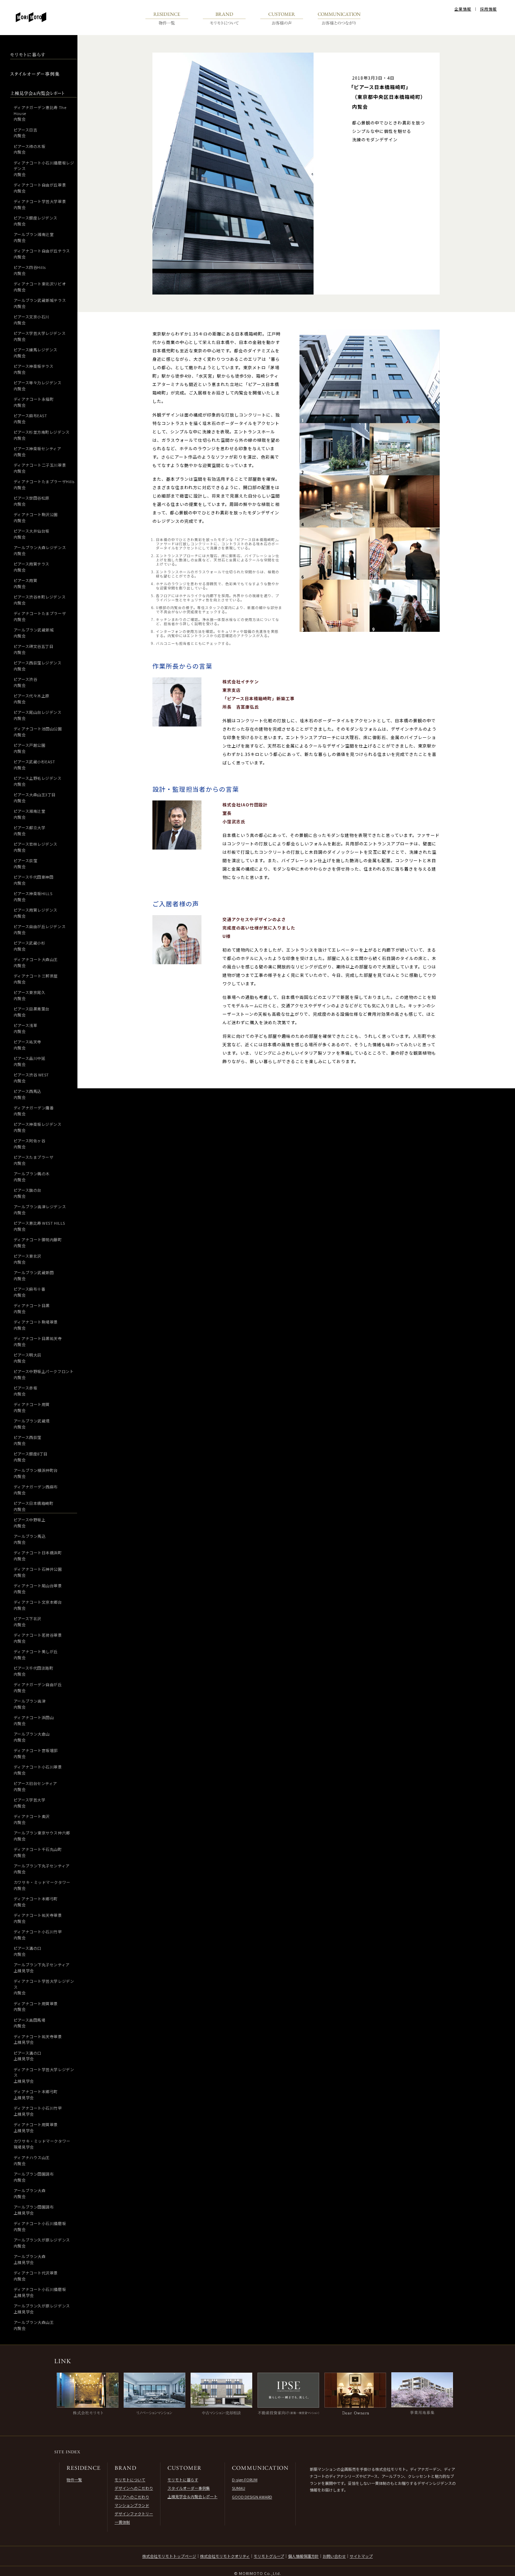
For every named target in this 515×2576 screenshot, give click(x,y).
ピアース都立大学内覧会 (29, 830)
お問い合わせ (334, 2556)
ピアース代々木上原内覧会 (32, 699)
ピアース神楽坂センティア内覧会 (37, 451)
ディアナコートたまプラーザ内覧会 (40, 616)
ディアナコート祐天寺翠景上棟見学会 (38, 2039)
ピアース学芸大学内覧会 (29, 1803)
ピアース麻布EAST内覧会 (30, 418)
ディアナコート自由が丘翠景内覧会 (40, 188)
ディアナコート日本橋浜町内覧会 (38, 1556)
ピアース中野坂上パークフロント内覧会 (44, 1374)
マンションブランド (132, 2505)
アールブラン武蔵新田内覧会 (34, 1275)
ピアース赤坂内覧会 (25, 1391)
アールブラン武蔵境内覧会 (32, 1424)
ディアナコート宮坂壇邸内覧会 (36, 1753)
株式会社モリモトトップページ (169, 2556)
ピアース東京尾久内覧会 (29, 995)
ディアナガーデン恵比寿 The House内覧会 (40, 113)
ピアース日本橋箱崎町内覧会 (34, 1506)
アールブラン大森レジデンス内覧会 (40, 550)
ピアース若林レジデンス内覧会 (36, 847)
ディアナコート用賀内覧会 (32, 1407)
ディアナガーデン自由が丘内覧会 (38, 1687)
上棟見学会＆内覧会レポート (193, 2496)
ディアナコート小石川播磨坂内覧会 (40, 2226)
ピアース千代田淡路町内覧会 (34, 1671)
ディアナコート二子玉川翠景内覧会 (40, 468)
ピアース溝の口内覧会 (28, 1951)
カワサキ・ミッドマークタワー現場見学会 (42, 2144)
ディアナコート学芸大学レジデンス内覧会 (44, 1987)
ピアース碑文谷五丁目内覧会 (34, 649)
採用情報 (488, 9)
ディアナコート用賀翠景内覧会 (36, 2006)
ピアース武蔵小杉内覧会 (29, 946)
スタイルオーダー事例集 (189, 2488)
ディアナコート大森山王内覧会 (36, 962)
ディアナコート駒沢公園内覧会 (36, 517)
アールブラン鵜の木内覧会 (32, 1177)
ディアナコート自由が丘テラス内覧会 (42, 254)
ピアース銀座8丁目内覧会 (31, 1457)
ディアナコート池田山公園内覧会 (38, 732)
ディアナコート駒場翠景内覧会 (36, 1325)
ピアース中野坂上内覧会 (29, 1523)
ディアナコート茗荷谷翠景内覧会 (38, 1638)
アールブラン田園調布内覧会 (34, 2177)
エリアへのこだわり (132, 2497)
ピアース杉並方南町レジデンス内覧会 (42, 435)
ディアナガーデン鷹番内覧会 (34, 1111)
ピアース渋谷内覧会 (25, 682)
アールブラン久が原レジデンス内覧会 (42, 2243)
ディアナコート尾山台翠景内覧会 (38, 1588)
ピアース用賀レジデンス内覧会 (36, 913)
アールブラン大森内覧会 (30, 2193)
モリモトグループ (269, 2556)
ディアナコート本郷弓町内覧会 (36, 1902)
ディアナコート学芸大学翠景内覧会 (40, 204)
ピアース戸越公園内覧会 (29, 748)
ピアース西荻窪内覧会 (28, 1440)
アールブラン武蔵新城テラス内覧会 (40, 303)
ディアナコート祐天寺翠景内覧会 (38, 1918)
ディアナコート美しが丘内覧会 (36, 1654)
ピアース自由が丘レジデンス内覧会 (40, 929)
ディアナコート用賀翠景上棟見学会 (36, 2127)
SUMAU (239, 2488)
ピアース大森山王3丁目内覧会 (35, 797)
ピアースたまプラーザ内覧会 (34, 1160)
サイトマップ (361, 2556)
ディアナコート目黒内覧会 (32, 1308)
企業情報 (463, 9)
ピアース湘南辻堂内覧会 (29, 814)
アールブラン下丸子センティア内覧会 (42, 1869)
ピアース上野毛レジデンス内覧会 (38, 781)
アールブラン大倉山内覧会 (32, 1737)
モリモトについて (130, 2480)
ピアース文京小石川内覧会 (32, 320)
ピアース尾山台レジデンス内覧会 (38, 715)
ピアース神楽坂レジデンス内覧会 (38, 1127)
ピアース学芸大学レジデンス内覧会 (40, 336)
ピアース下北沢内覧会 (28, 1621)
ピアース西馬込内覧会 (28, 1094)
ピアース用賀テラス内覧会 (32, 567)
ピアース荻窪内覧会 (25, 863)
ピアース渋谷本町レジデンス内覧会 (40, 600)
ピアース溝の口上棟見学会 (28, 2056)
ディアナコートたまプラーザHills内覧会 (44, 484)
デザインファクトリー (134, 2514)
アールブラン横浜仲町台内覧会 (36, 1473)
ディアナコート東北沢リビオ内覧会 (40, 287)
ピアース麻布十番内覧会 (29, 1292)
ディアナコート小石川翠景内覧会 (38, 1770)
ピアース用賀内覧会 (25, 583)
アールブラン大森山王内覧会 (34, 2325)
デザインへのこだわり (134, 2488)
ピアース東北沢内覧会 (28, 1259)
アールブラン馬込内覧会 (30, 1539)
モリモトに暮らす (183, 2480)
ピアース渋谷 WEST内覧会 (31, 1078)
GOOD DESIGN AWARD (252, 2497)
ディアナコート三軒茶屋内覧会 (36, 979)
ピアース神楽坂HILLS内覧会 (33, 896)
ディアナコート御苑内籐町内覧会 (38, 1242)
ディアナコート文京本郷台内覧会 (38, 1605)
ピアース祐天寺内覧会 (28, 1045)
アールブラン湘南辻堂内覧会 (34, 237)
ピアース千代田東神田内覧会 (34, 880)
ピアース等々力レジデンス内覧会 (38, 386)
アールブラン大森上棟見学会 (30, 2259)
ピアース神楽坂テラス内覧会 (34, 369)
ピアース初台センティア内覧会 (35, 1786)
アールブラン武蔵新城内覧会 (34, 633)
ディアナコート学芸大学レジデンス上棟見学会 (44, 2075)
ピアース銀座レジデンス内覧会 (36, 221)
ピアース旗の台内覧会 (28, 1193)
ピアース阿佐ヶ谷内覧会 (29, 1144)
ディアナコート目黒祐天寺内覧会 (38, 1341)
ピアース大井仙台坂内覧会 (32, 534)
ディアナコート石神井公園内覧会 (38, 1572)
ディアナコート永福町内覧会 (34, 402)
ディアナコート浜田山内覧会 (34, 1720)
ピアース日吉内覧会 (25, 133)
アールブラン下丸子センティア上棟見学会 (42, 1968)
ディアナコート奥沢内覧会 (32, 1819)
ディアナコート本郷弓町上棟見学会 (36, 2094)
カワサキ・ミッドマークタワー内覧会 (42, 1885)
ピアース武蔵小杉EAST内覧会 (35, 765)
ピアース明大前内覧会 (28, 1358)
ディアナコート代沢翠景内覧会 (36, 2276)
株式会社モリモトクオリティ (225, 2556)
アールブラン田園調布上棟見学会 (34, 2210)
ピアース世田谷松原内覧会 (32, 501)
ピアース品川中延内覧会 (29, 1061)
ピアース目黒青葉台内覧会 (32, 1012)
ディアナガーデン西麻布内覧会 (36, 1490)
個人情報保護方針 (303, 2556)
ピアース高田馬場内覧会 (29, 2023)
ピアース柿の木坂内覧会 (29, 149)
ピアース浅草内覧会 (25, 1028)
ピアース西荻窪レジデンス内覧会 (38, 666)
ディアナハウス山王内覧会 (32, 2160)
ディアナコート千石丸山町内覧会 (38, 1852)
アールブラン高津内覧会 (30, 1704)
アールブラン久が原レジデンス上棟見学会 (42, 2309)
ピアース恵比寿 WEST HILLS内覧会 (39, 1226)
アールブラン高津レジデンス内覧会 (40, 1209)
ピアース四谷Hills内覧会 (30, 270)
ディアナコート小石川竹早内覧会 (38, 1935)
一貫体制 (122, 2522)
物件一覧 (74, 2480)
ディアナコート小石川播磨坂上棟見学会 (40, 2292)
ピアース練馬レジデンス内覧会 (36, 353)
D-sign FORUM (245, 2480)
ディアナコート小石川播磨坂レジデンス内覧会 (44, 168)
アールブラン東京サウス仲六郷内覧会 (42, 1836)
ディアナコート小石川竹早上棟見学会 (38, 2111)
